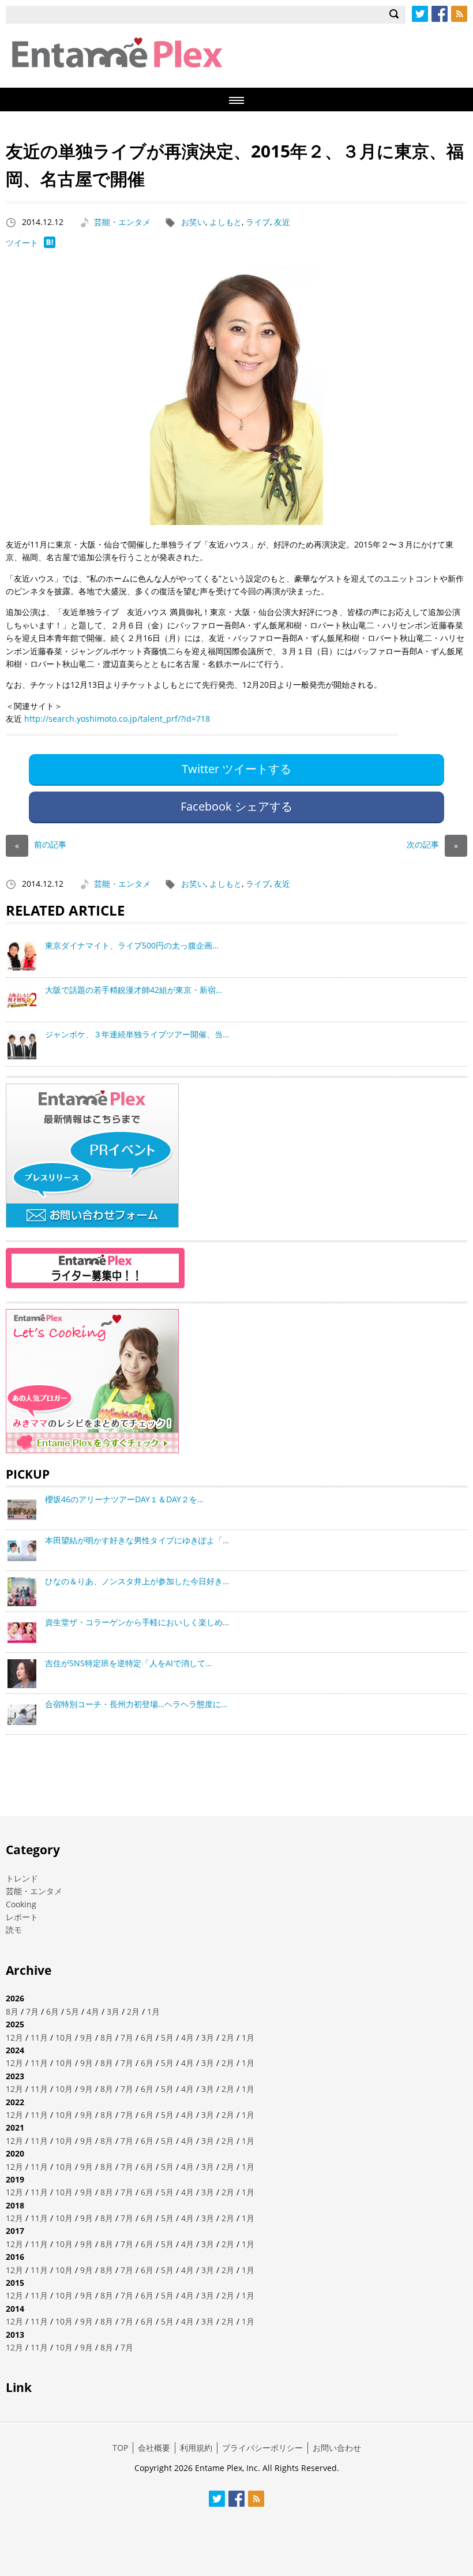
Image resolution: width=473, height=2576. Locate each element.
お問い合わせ (337, 2448)
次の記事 (432, 844)
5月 (73, 2011)
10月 (64, 2037)
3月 (113, 2011)
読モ (14, 1930)
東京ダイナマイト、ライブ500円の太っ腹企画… (132, 945)
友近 (282, 222)
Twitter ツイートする (236, 769)
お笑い (193, 222)
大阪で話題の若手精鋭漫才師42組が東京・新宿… (134, 990)
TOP (120, 2448)
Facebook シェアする (236, 806)
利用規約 (196, 2448)
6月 (52, 2011)
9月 (87, 2037)
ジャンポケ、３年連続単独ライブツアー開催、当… (137, 1034)
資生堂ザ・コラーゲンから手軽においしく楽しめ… (137, 1622)
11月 (39, 2037)
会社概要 (154, 2448)
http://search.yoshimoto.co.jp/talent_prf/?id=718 (117, 719)
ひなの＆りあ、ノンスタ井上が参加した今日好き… (137, 1581)
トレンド (22, 1878)
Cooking (21, 1904)
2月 (133, 2011)
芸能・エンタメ (122, 222)
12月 (14, 2037)
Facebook (440, 14)
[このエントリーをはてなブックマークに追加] (50, 245)
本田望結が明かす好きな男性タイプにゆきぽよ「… (137, 1540)
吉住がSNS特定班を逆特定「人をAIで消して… (128, 1663)
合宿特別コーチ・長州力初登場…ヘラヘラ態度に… (136, 1704)
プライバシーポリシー (262, 2448)
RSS (459, 14)
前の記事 (41, 844)
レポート (22, 1917)
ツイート (22, 243)
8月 (12, 2011)
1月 (153, 2011)
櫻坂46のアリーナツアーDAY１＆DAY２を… (124, 1499)
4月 (93, 2011)
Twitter (420, 14)
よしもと (226, 222)
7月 (32, 2011)
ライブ (258, 222)
